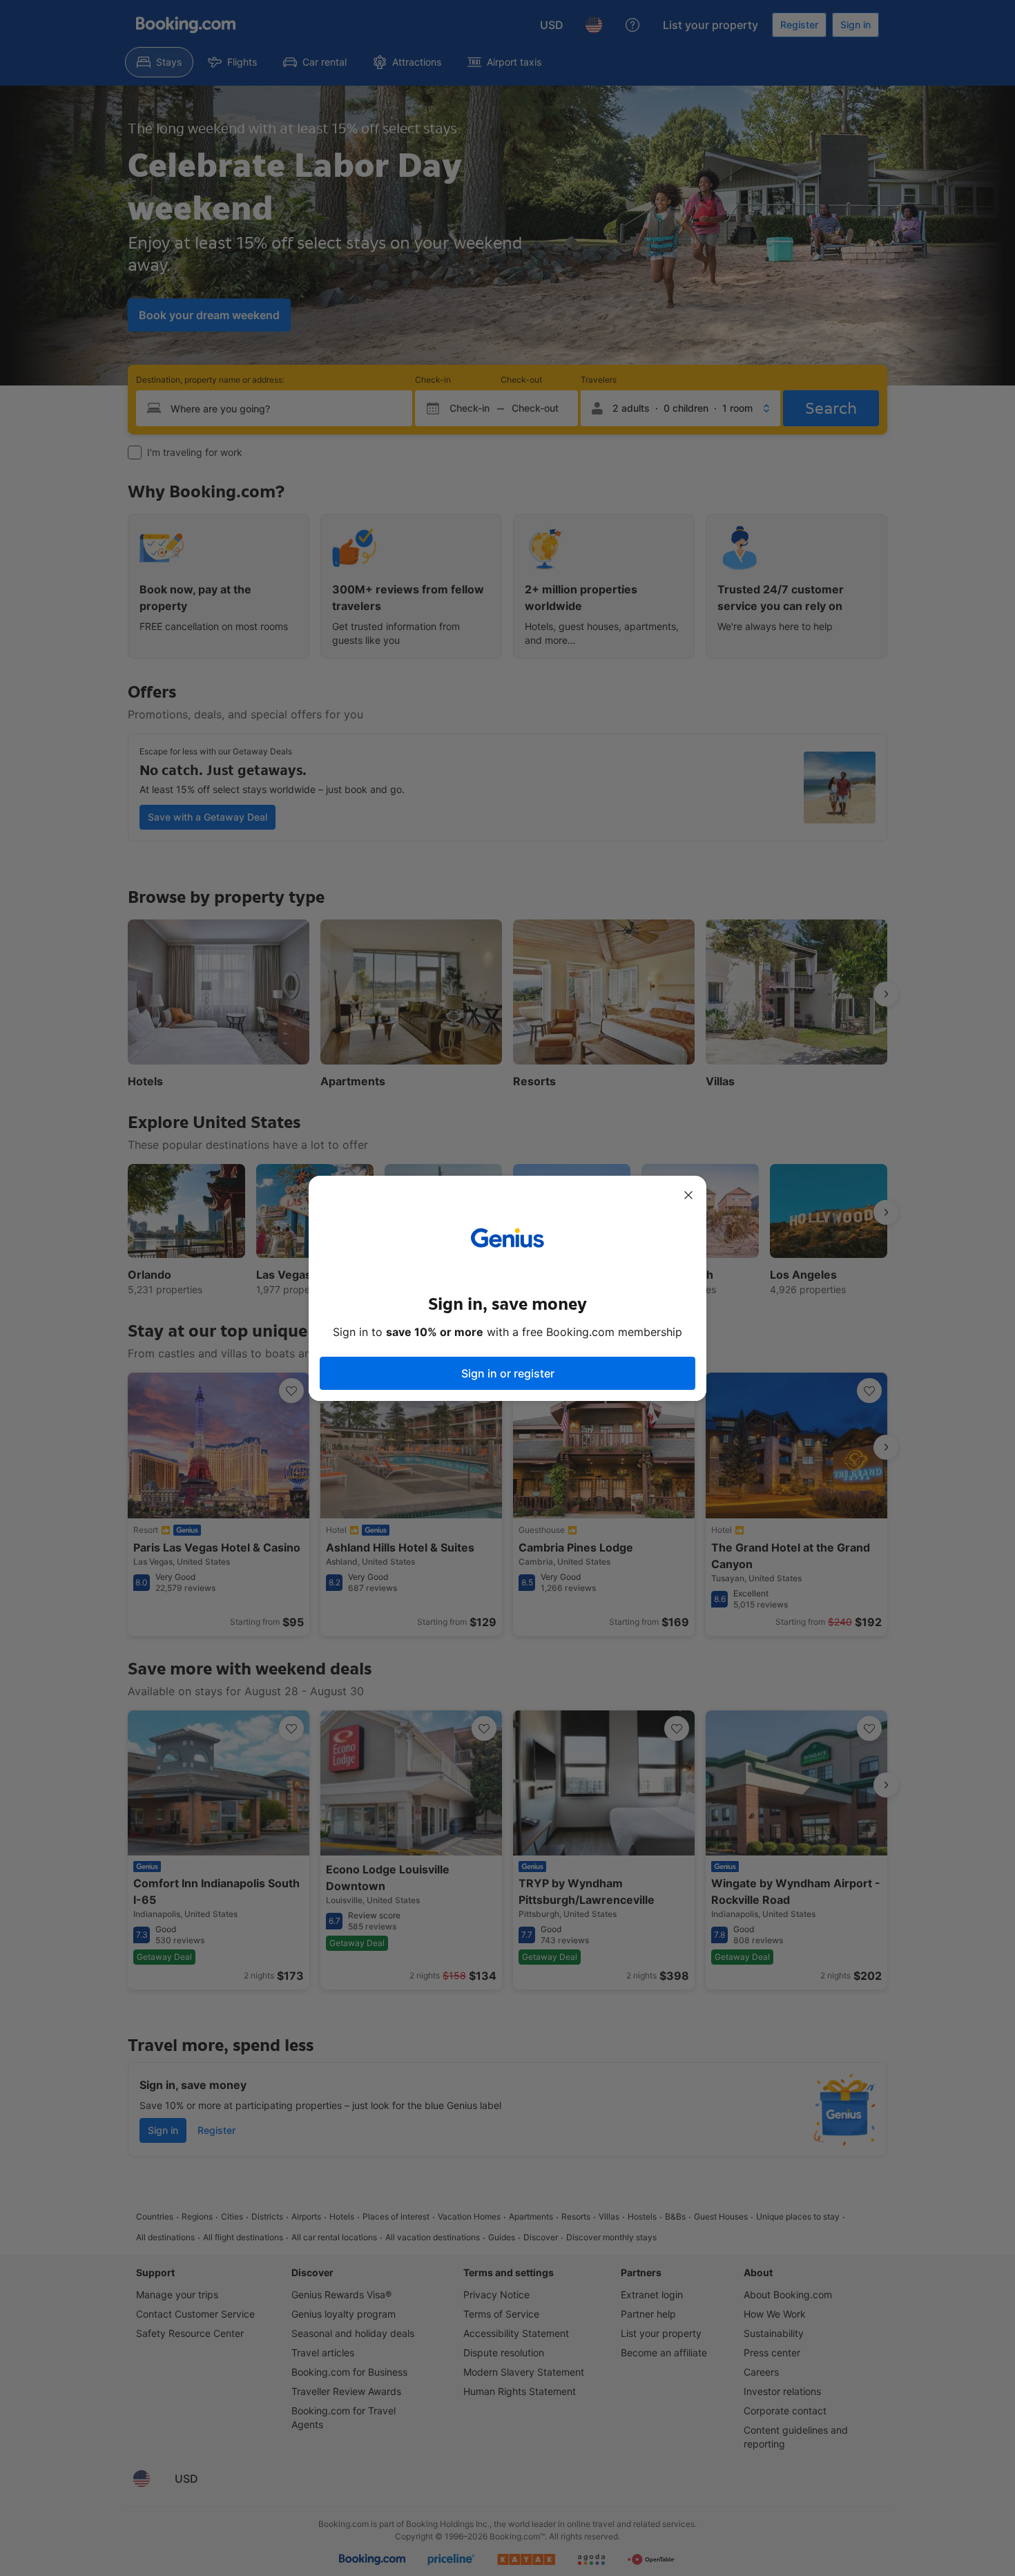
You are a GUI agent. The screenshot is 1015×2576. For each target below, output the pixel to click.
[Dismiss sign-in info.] (688, 1195)
